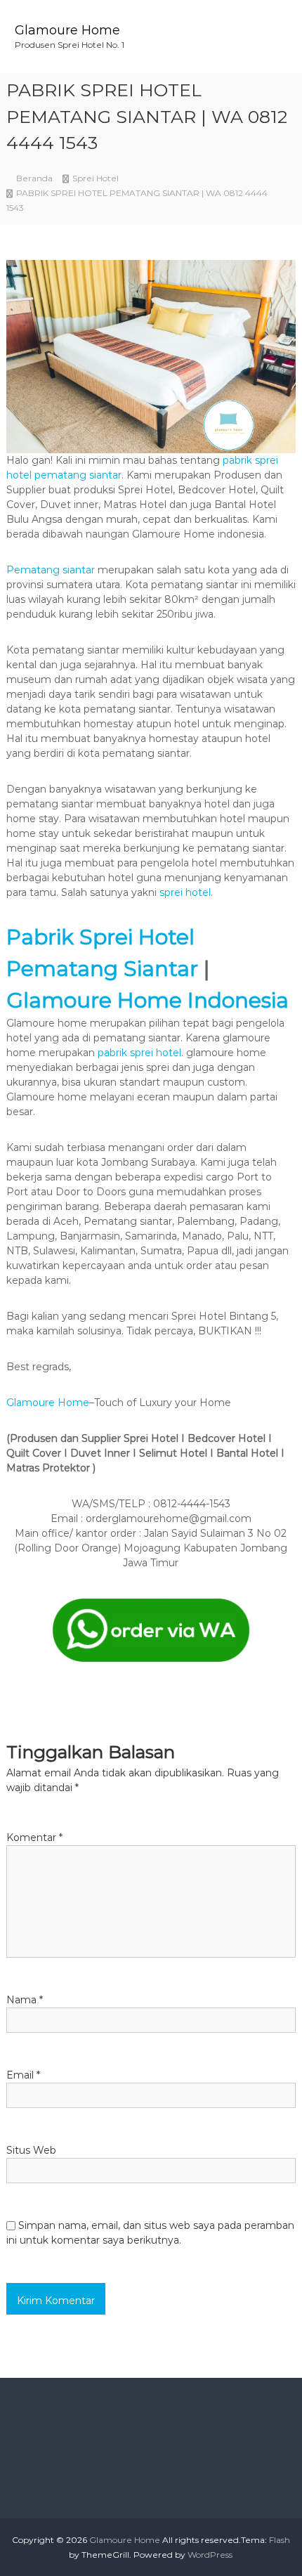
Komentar (34, 1837)
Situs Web (31, 2150)
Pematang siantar (51, 570)
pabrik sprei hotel (139, 1053)
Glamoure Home (67, 30)
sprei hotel (185, 892)
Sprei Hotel (96, 178)
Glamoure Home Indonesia (147, 1000)
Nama (25, 2000)
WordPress (210, 2555)
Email (23, 2075)
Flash (280, 2540)
